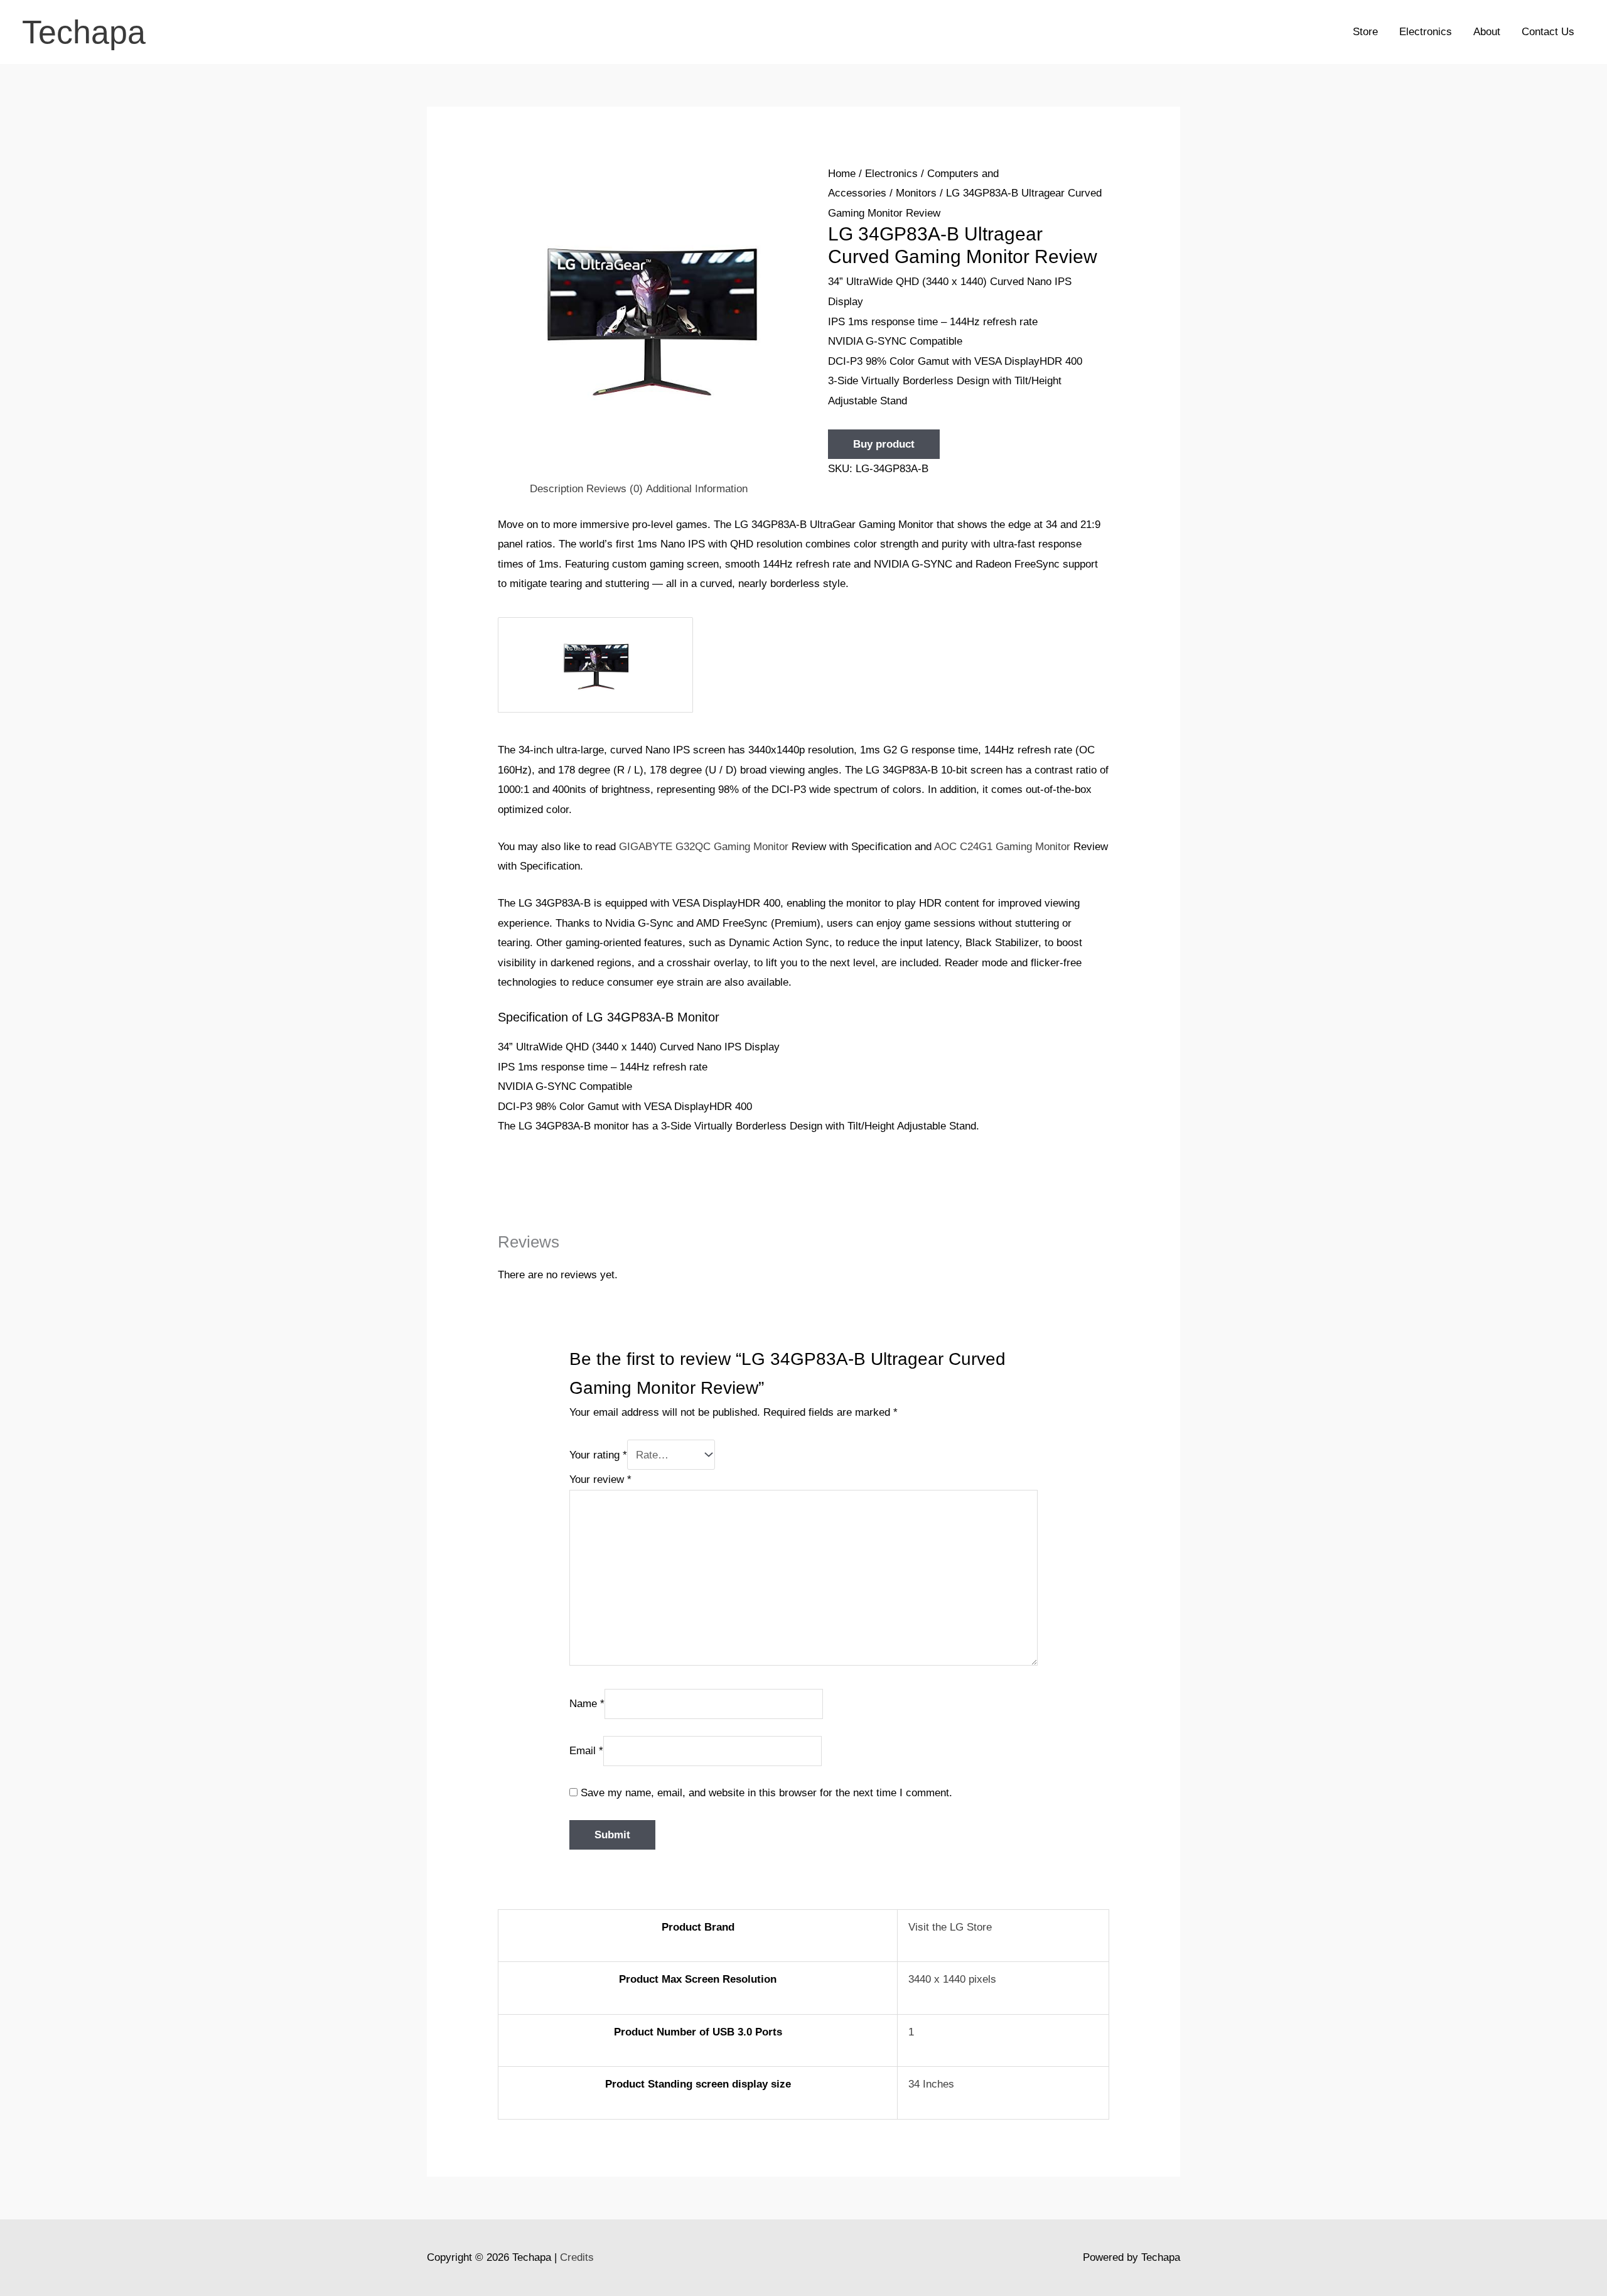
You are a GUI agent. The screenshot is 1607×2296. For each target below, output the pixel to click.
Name (587, 1704)
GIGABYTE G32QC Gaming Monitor (704, 847)
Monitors (916, 193)
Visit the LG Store (950, 1927)
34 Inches (931, 2084)
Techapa (84, 32)
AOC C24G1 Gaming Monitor (1002, 847)
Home (842, 174)
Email (586, 1751)
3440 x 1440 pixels (952, 1979)
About (1487, 32)
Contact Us (1548, 32)
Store (1365, 32)
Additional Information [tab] (697, 489)
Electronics (1426, 32)
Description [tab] (556, 489)
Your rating (598, 1455)
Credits (577, 2257)
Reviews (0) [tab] (615, 489)
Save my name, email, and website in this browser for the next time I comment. (766, 1793)
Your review (600, 1479)
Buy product (884, 444)
